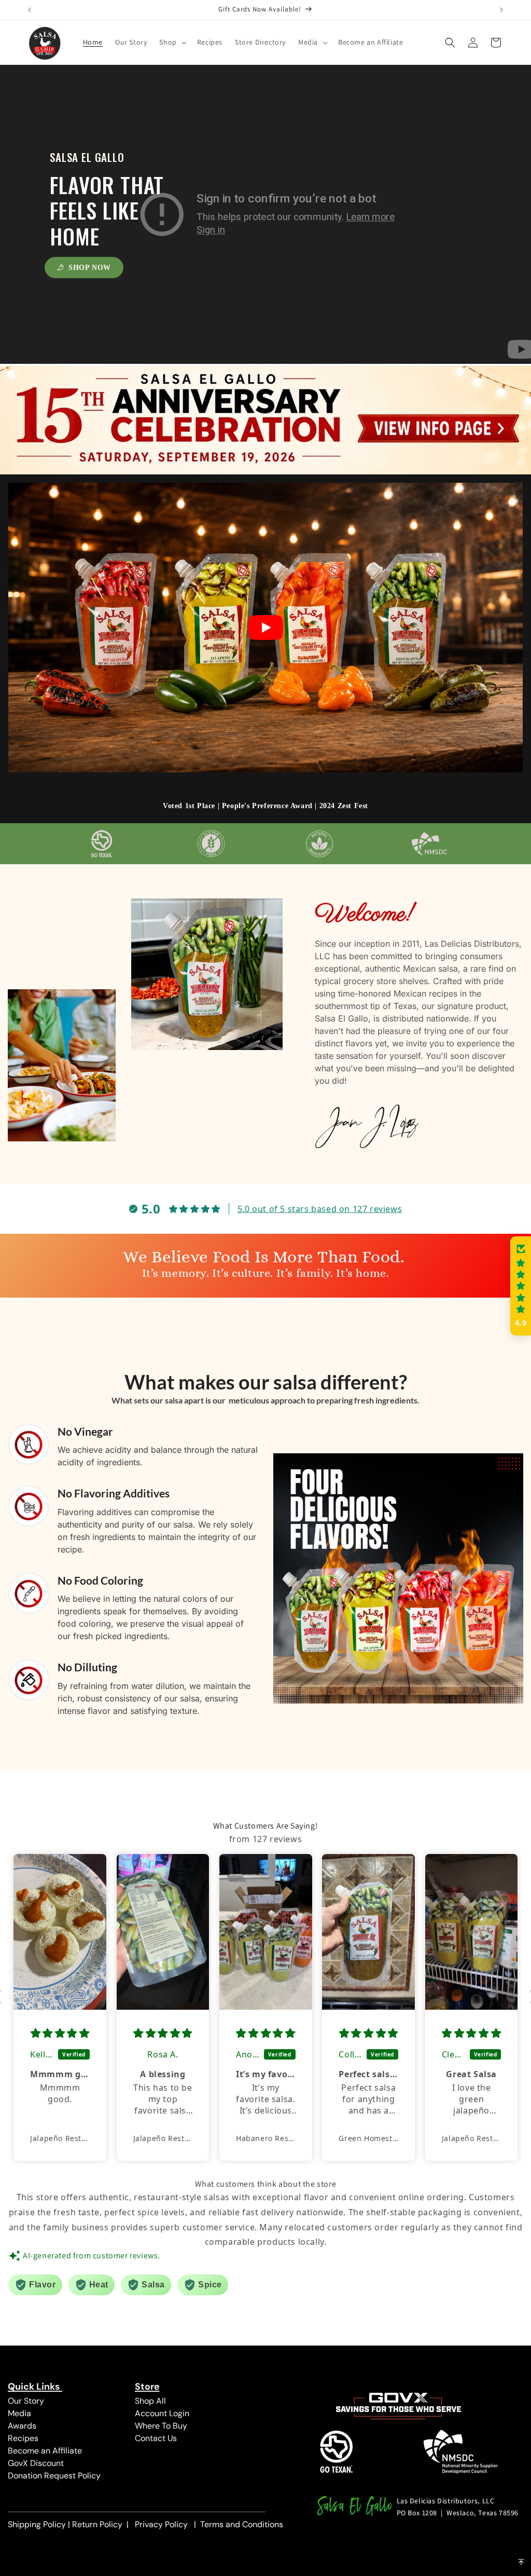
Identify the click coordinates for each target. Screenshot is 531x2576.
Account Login (162, 2413)
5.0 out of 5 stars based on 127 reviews (320, 1209)
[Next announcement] (501, 10)
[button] (172, 42)
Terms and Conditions (242, 2524)
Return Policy (97, 2524)
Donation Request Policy (54, 2476)
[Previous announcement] (30, 10)
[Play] (265, 628)
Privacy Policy (161, 2524)
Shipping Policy (37, 2524)
